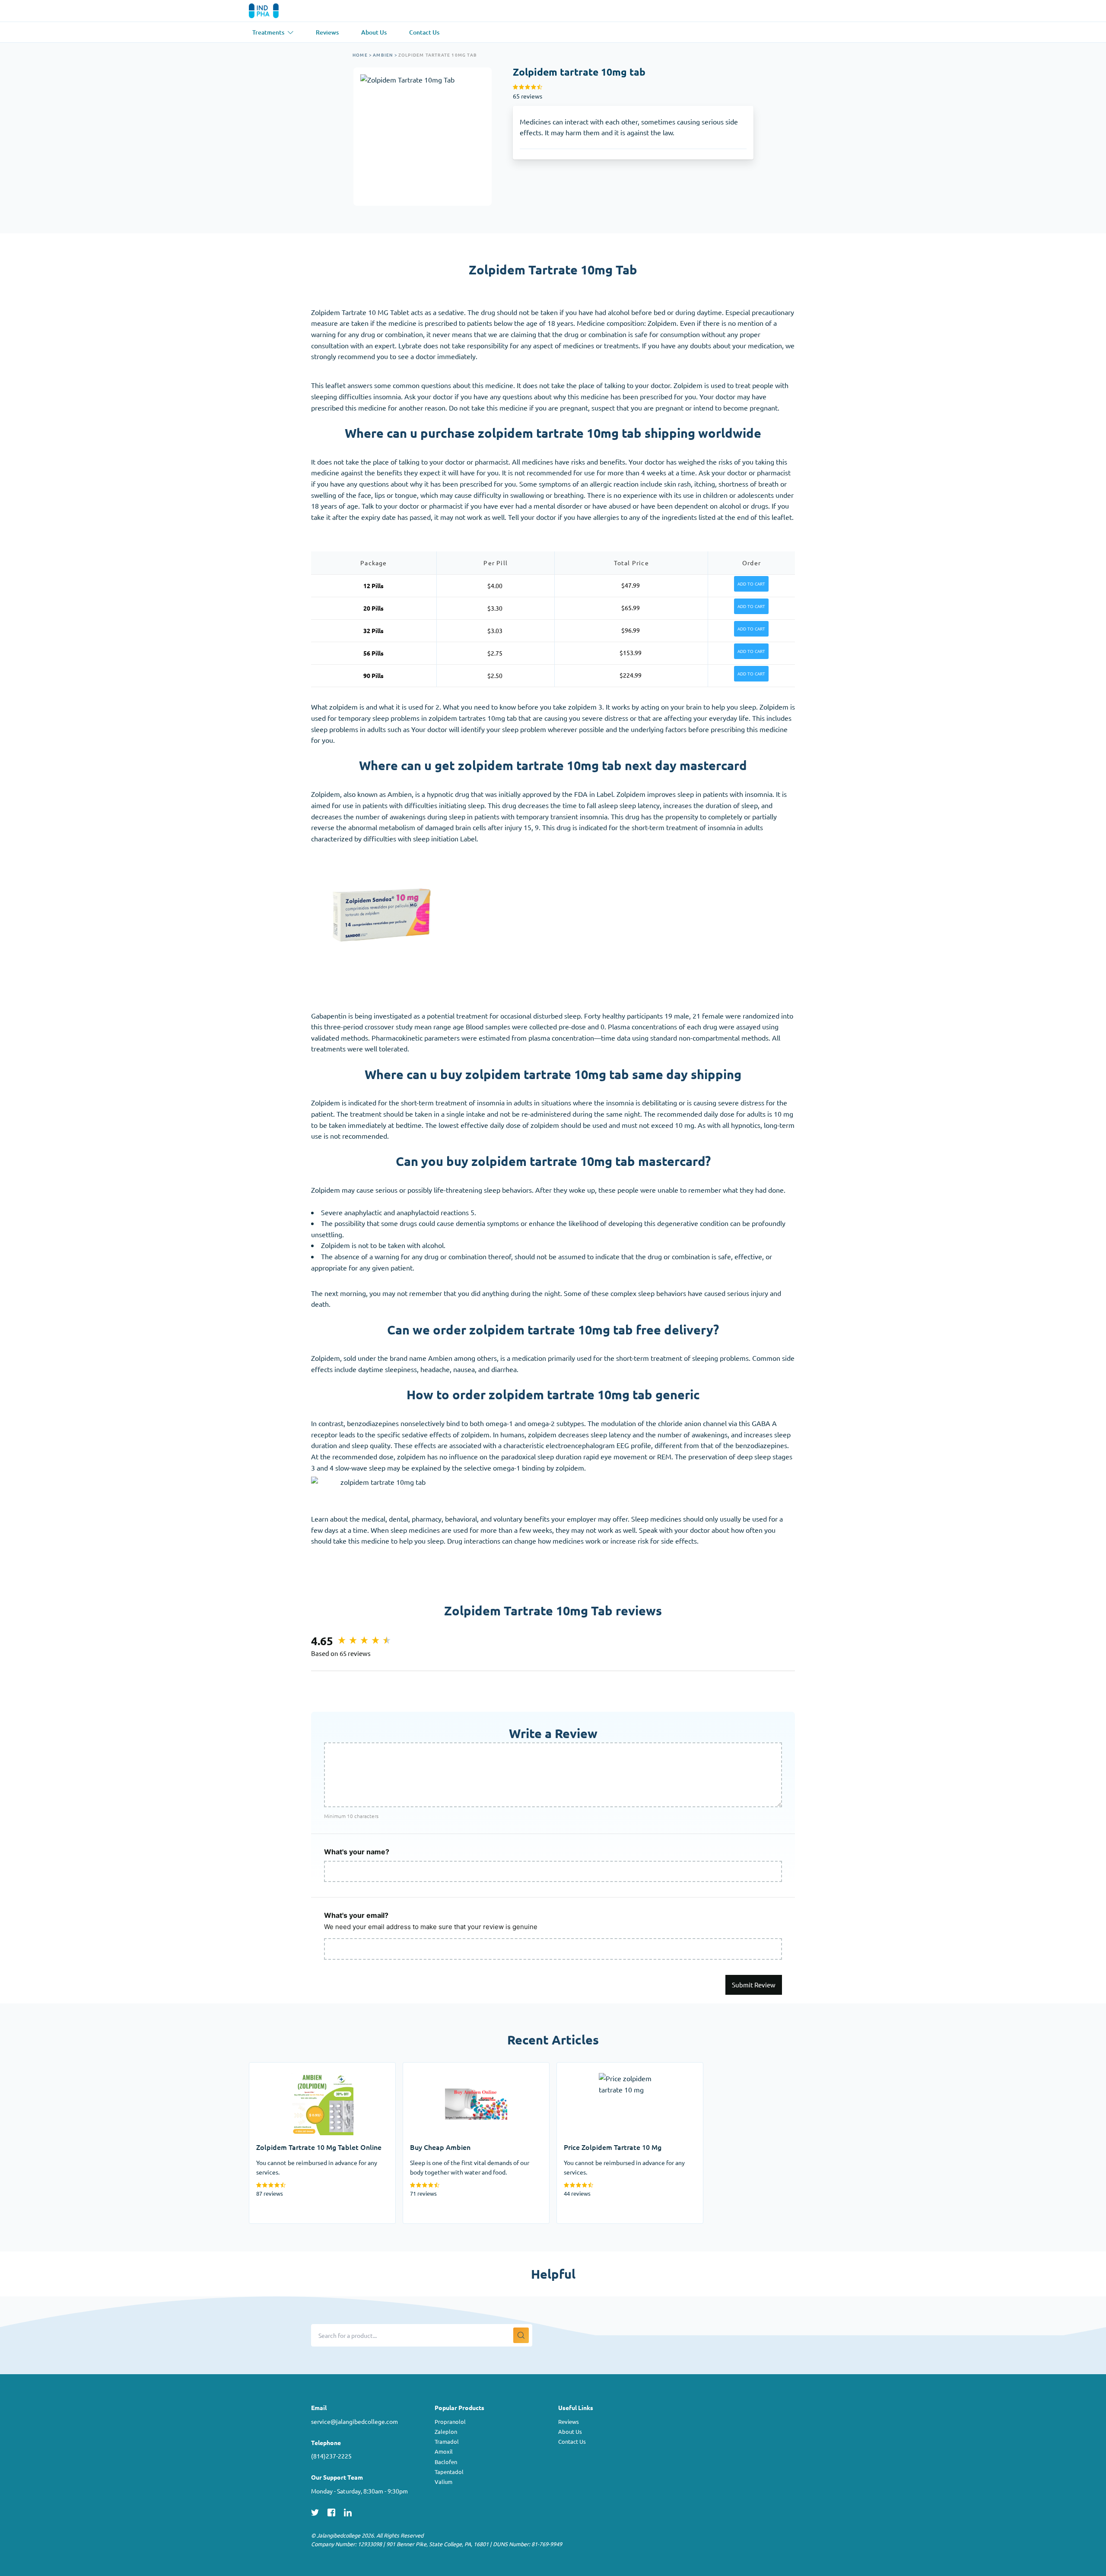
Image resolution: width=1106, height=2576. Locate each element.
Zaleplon (446, 2431)
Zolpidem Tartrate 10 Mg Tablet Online (309, 2068)
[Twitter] (315, 2511)
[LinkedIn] (348, 2511)
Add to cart (751, 584)
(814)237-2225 (331, 2456)
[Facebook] (331, 2511)
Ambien (383, 55)
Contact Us (572, 2441)
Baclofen (446, 2462)
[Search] (521, 2335)
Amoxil (444, 2451)
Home (360, 55)
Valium (443, 2482)
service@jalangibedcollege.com (354, 2421)
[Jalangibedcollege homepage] (276, 11)
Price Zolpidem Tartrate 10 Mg (604, 2068)
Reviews (569, 2422)
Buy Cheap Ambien (432, 2068)
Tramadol (447, 2441)
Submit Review (754, 1985)
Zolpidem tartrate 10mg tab (438, 55)
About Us (570, 2431)
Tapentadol (449, 2472)
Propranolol (450, 2422)
